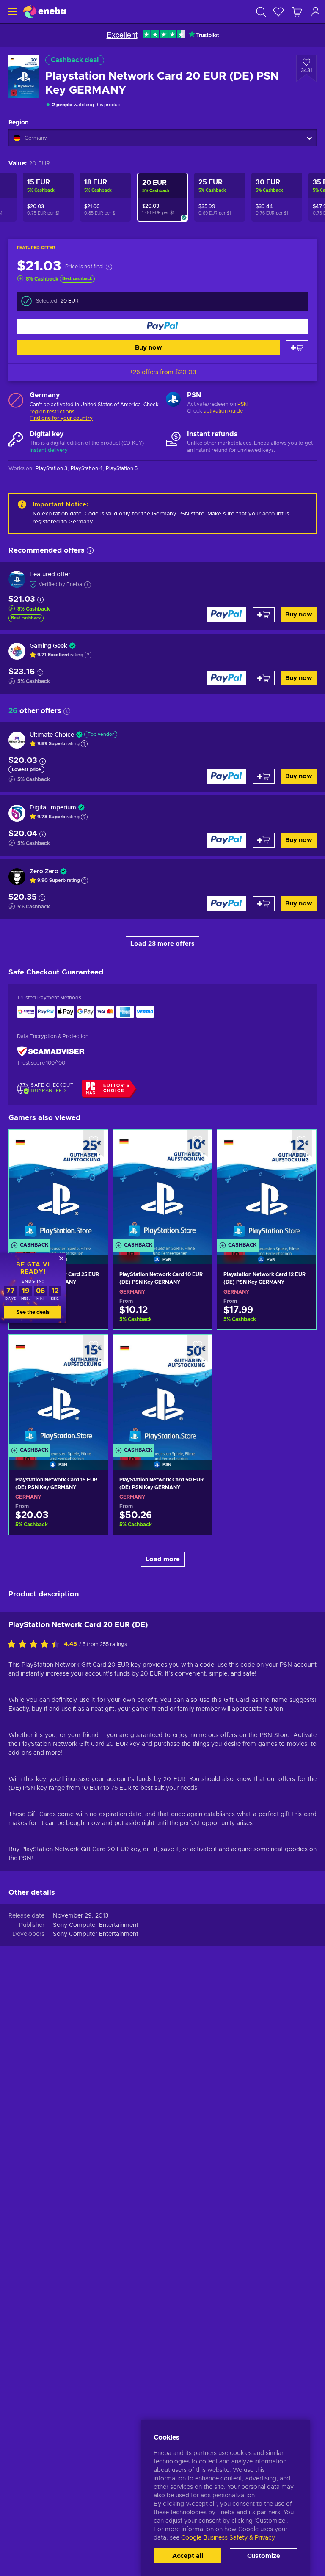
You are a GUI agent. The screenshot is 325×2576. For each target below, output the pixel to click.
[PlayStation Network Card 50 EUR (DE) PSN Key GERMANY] (162, 1391)
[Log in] (316, 12)
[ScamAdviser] (51, 1052)
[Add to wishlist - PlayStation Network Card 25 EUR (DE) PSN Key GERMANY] (94, 1143)
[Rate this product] (36, 1645)
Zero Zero (44, 872)
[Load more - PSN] (173, 400)
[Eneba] (44, 12)
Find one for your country (61, 418)
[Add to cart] (297, 348)
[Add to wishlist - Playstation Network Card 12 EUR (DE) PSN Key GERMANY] (302, 1143)
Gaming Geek (49, 646)
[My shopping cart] (297, 12)
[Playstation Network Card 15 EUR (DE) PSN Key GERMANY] (58, 1391)
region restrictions (52, 412)
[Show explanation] (88, 655)
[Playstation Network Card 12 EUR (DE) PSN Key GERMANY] (267, 1186)
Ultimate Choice (52, 735)
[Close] (61, 1258)
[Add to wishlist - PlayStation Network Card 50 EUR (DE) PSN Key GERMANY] (198, 1348)
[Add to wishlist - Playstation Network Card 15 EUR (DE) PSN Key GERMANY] (94, 1348)
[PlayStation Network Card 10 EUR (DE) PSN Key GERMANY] (162, 1186)
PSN (242, 404)
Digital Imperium (53, 808)
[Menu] (12, 12)
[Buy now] (162, 326)
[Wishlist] (278, 12)
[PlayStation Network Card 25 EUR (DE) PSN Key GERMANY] (58, 1186)
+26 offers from (163, 372)
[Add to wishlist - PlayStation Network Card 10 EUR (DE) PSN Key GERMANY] (198, 1143)
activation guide (223, 411)
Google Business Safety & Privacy (228, 2538)
